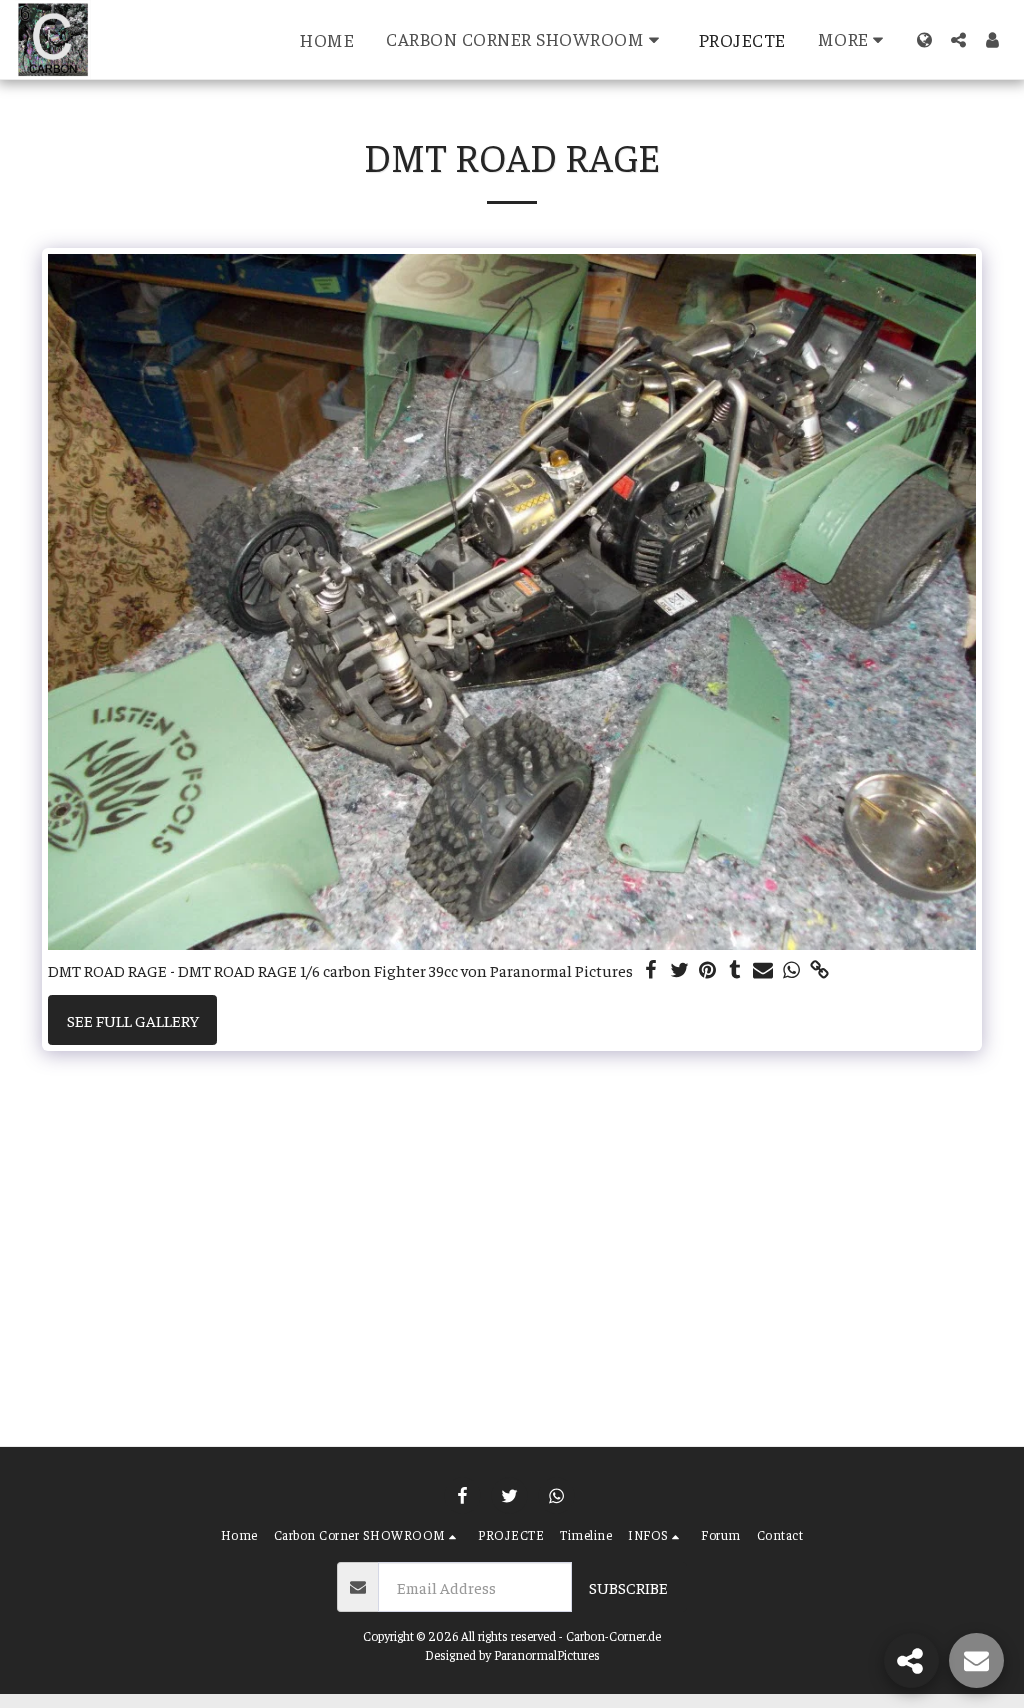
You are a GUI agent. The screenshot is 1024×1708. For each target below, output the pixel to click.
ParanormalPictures (547, 1655)
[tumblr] (735, 970)
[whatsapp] (791, 970)
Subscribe (628, 1587)
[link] (819, 970)
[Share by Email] (763, 970)
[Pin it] (707, 970)
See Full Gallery (133, 1020)
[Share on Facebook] (651, 970)
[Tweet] (679, 970)
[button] (526, 39)
